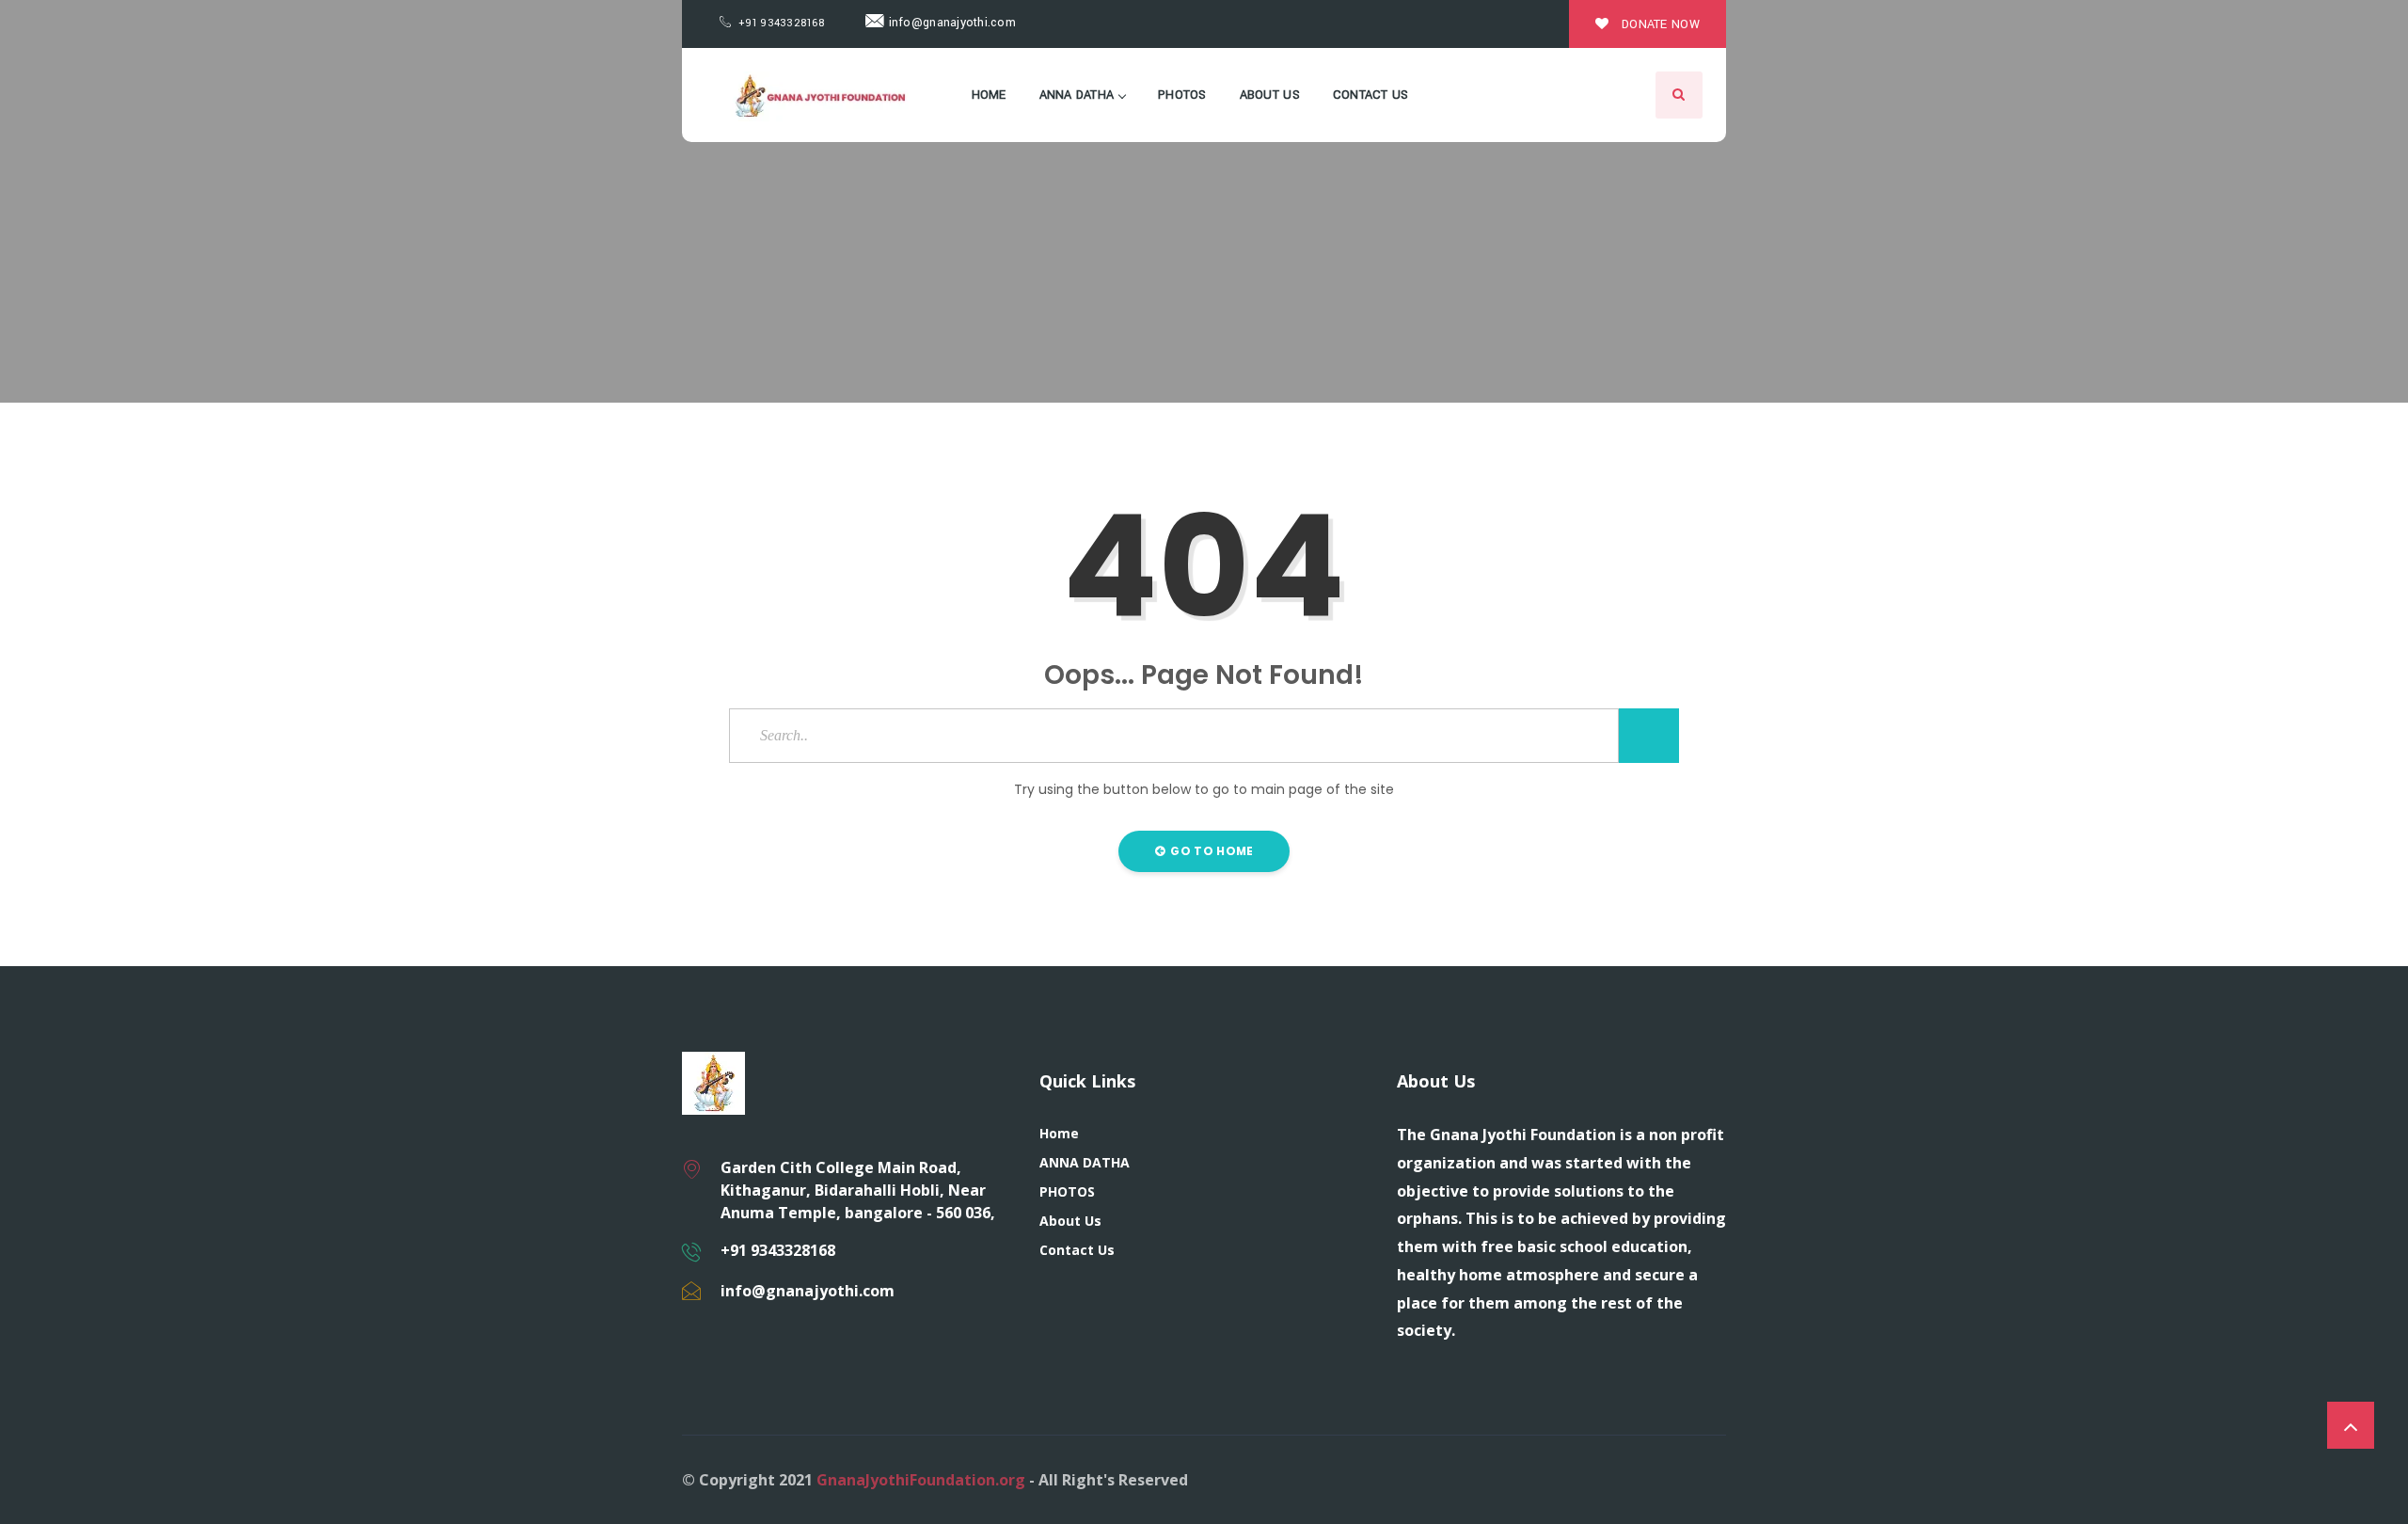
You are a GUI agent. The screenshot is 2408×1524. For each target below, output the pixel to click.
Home (989, 95)
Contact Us (1371, 95)
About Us (1270, 95)
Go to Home (1210, 851)
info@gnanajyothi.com (950, 23)
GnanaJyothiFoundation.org (921, 1480)
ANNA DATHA (1077, 95)
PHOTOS (1182, 95)
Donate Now (1659, 24)
